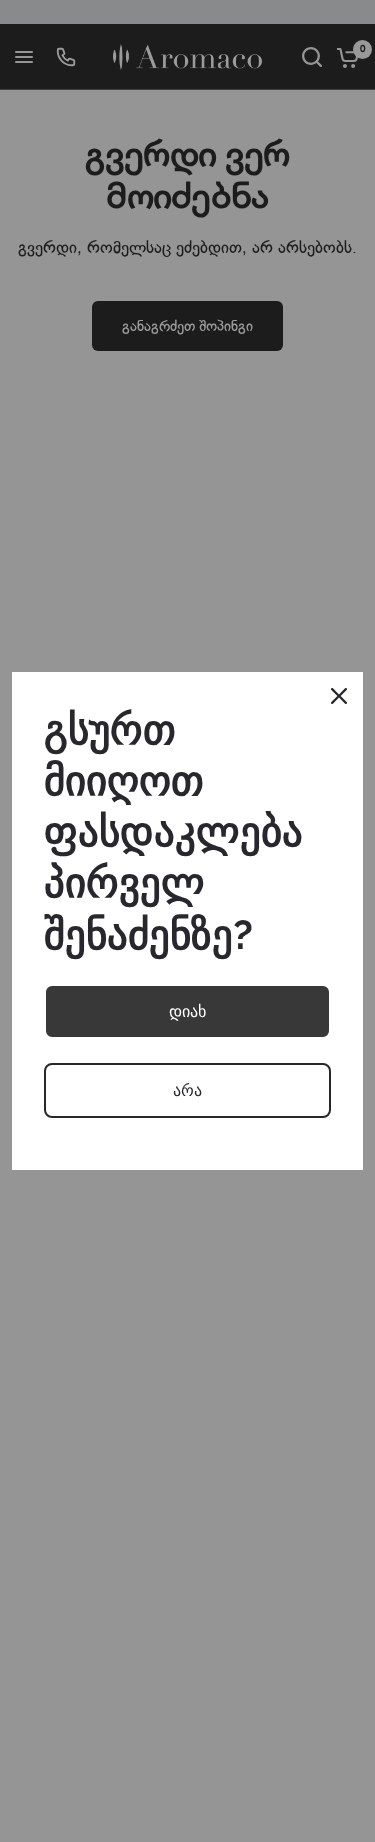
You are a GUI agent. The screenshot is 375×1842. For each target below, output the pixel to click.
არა (187, 1090)
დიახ (187, 1011)
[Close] (339, 696)
